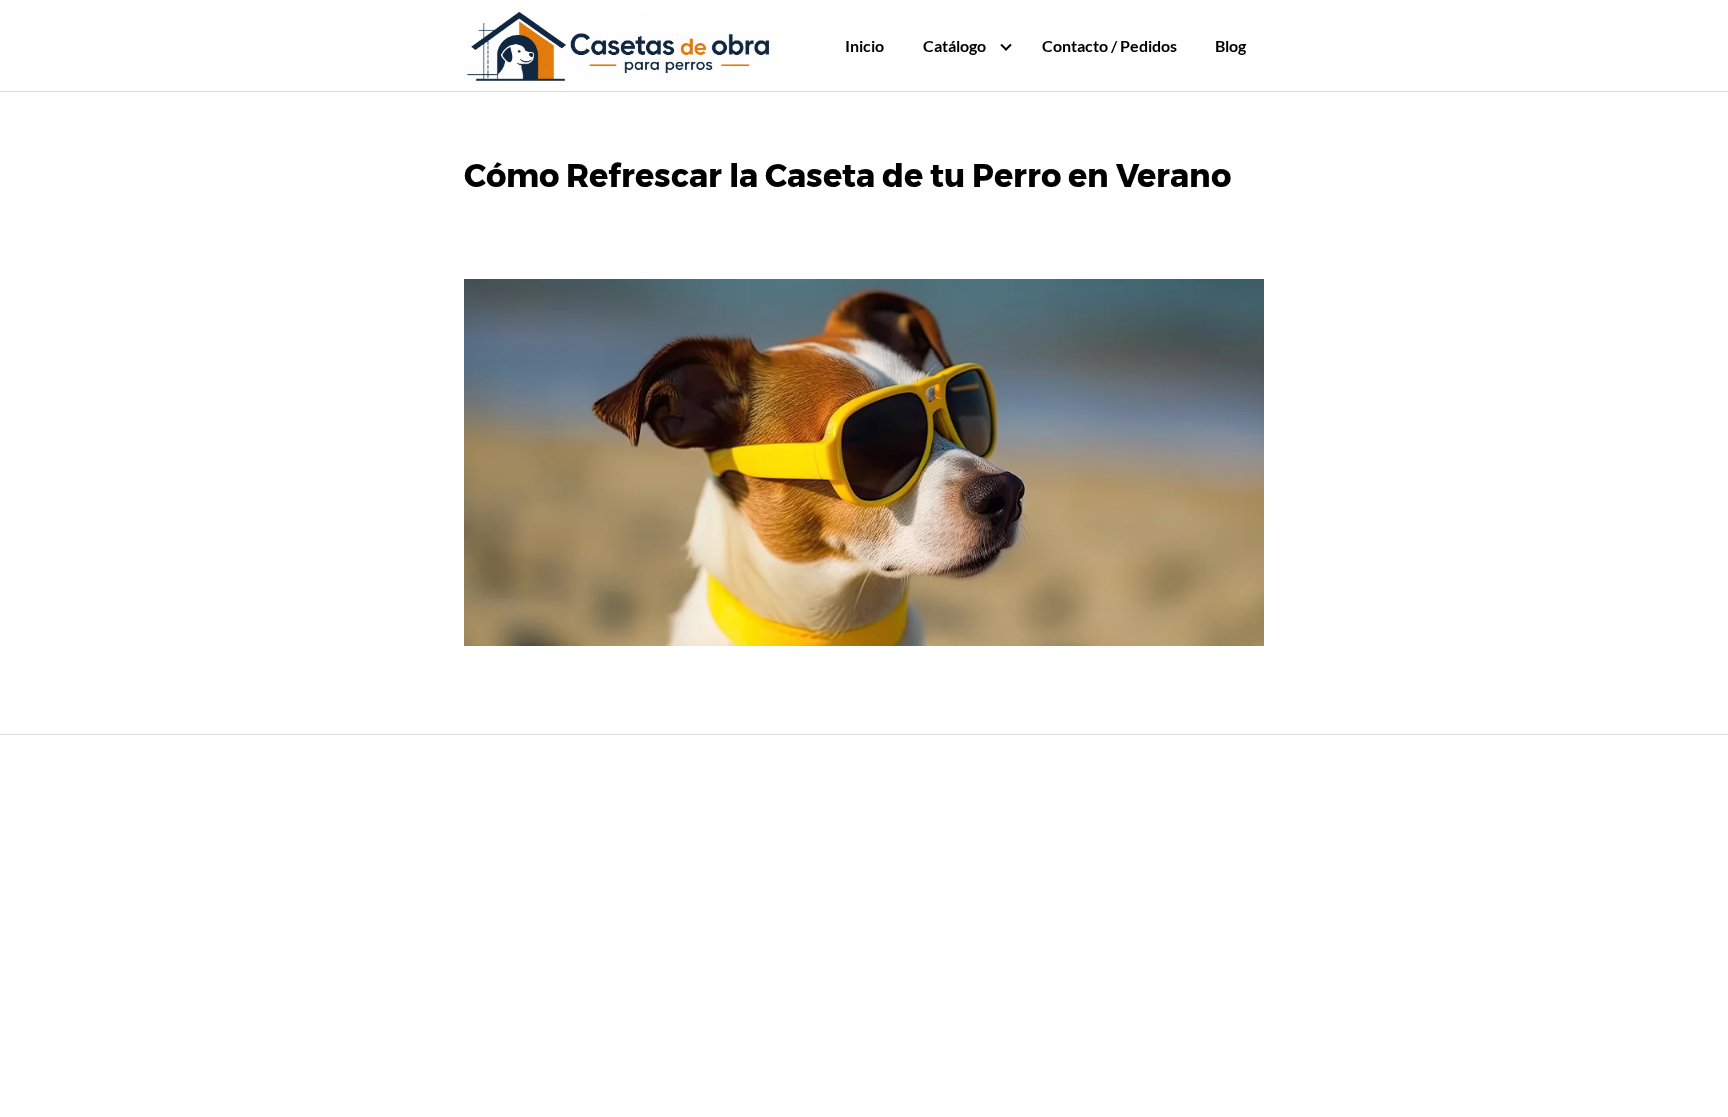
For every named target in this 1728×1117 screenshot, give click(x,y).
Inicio (864, 45)
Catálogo (954, 45)
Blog (1230, 45)
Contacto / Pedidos (1109, 45)
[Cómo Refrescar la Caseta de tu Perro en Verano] (864, 468)
